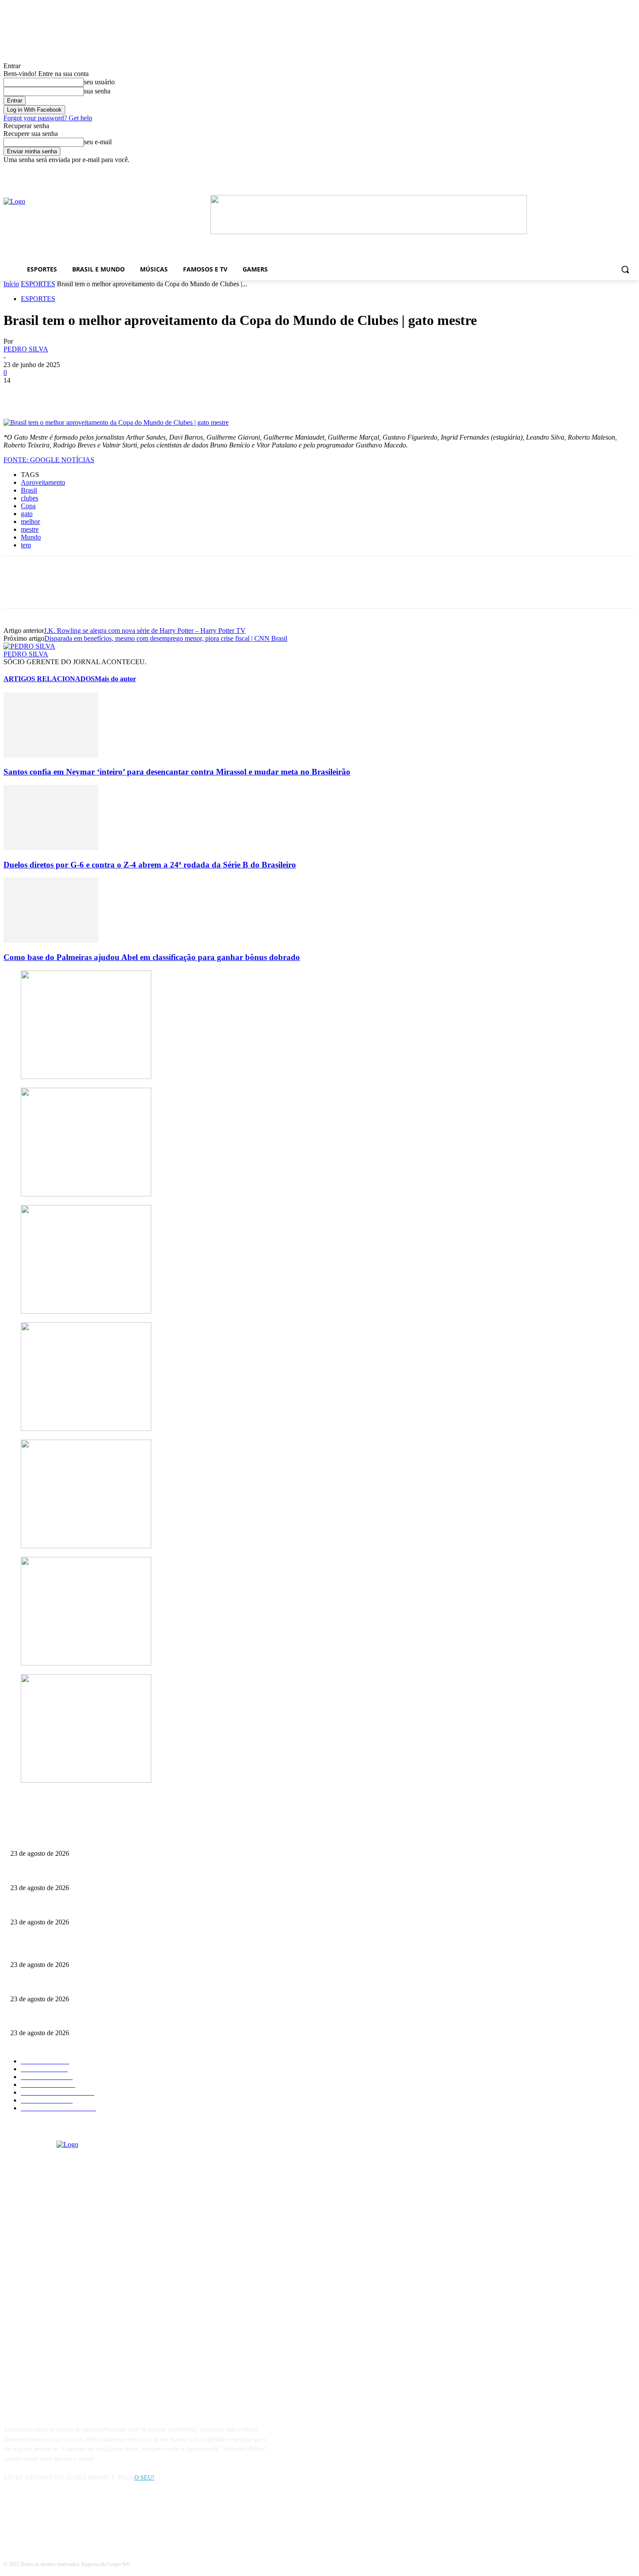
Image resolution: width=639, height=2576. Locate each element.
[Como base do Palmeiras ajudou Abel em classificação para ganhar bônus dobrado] (51, 940)
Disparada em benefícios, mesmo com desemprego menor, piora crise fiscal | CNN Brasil (166, 638)
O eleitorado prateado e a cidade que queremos (68, 1873)
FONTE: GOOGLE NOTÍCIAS (49, 460)
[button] (625, 269)
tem (26, 545)
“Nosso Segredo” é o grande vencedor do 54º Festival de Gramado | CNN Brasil (109, 1839)
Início (11, 284)
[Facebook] (504, 170)
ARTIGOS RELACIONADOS (49, 679)
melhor (30, 521)
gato (27, 514)
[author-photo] (29, 646)
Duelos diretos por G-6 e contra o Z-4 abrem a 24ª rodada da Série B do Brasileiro (150, 865)
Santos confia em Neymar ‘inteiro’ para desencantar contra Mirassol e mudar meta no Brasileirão (177, 772)
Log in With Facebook (34, 110)
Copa (28, 506)
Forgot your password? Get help (48, 118)
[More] (143, 394)
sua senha (97, 91)
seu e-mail (98, 142)
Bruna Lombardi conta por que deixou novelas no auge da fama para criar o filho (110, 1908)
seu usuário (99, 82)
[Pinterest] (80, 394)
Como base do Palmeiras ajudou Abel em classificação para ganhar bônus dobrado (152, 957)
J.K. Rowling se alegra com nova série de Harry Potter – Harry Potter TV (145, 631)
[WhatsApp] (112, 394)
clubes (30, 498)
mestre (30, 529)
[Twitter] (49, 394)
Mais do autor (115, 679)
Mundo (31, 537)
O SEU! (144, 2478)
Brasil (29, 490)
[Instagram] (35, 2517)
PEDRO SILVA (26, 349)
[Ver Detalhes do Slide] (369, 232)
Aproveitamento (43, 482)
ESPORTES (38, 284)
